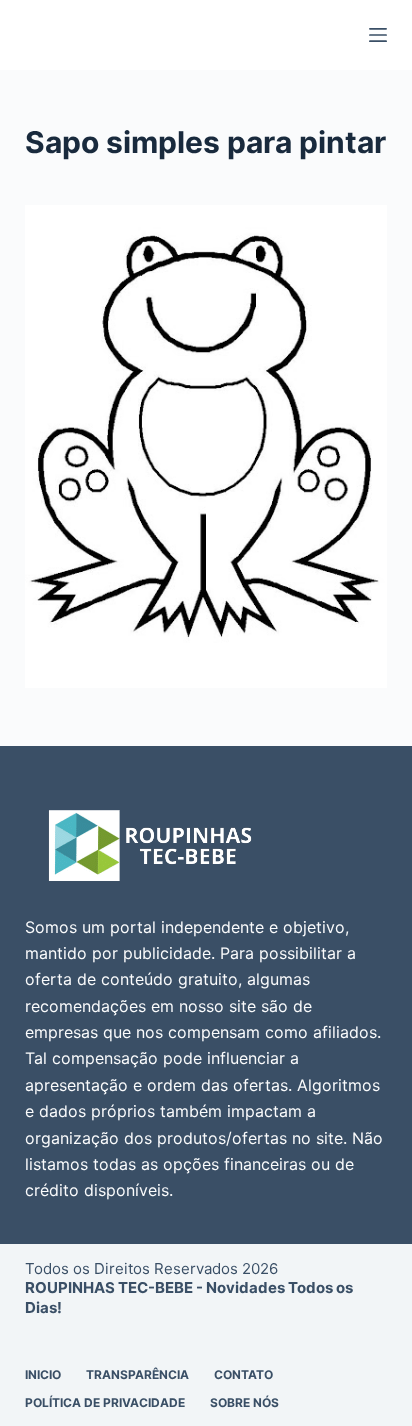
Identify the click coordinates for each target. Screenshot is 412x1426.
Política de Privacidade (105, 1402)
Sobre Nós (244, 1402)
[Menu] (378, 35)
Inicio (43, 1374)
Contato (243, 1374)
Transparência (137, 1374)
